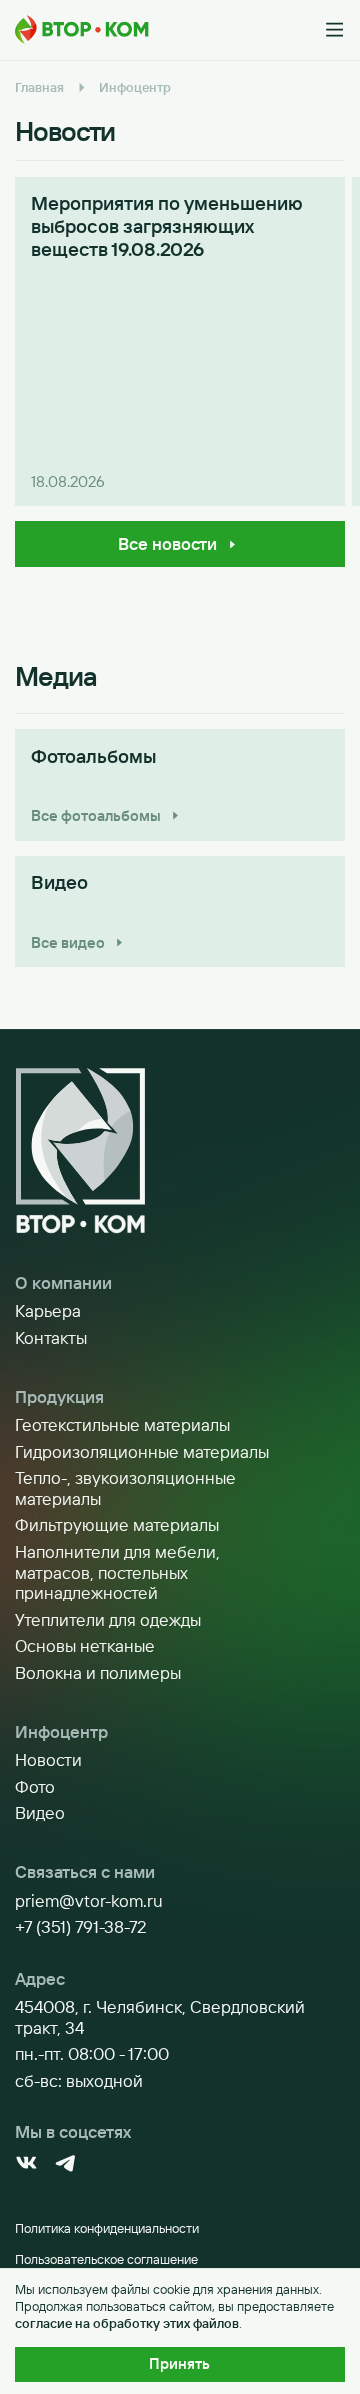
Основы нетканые (85, 1646)
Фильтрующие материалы (117, 1525)
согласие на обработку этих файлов (127, 2323)
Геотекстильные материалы (122, 1425)
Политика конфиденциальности (107, 2228)
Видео (40, 1813)
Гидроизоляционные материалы (142, 1452)
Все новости (167, 543)
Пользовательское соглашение (106, 2259)
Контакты (51, 1338)
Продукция (59, 1397)
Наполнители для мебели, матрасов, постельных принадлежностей (117, 1572)
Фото (35, 1787)
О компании (63, 1283)
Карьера (48, 1311)
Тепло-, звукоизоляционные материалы (125, 1488)
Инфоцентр (61, 1732)
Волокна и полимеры (98, 1673)
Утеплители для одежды (108, 1620)
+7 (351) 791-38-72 (81, 1927)
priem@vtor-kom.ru (89, 1901)
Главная (39, 87)
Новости (48, 1760)
